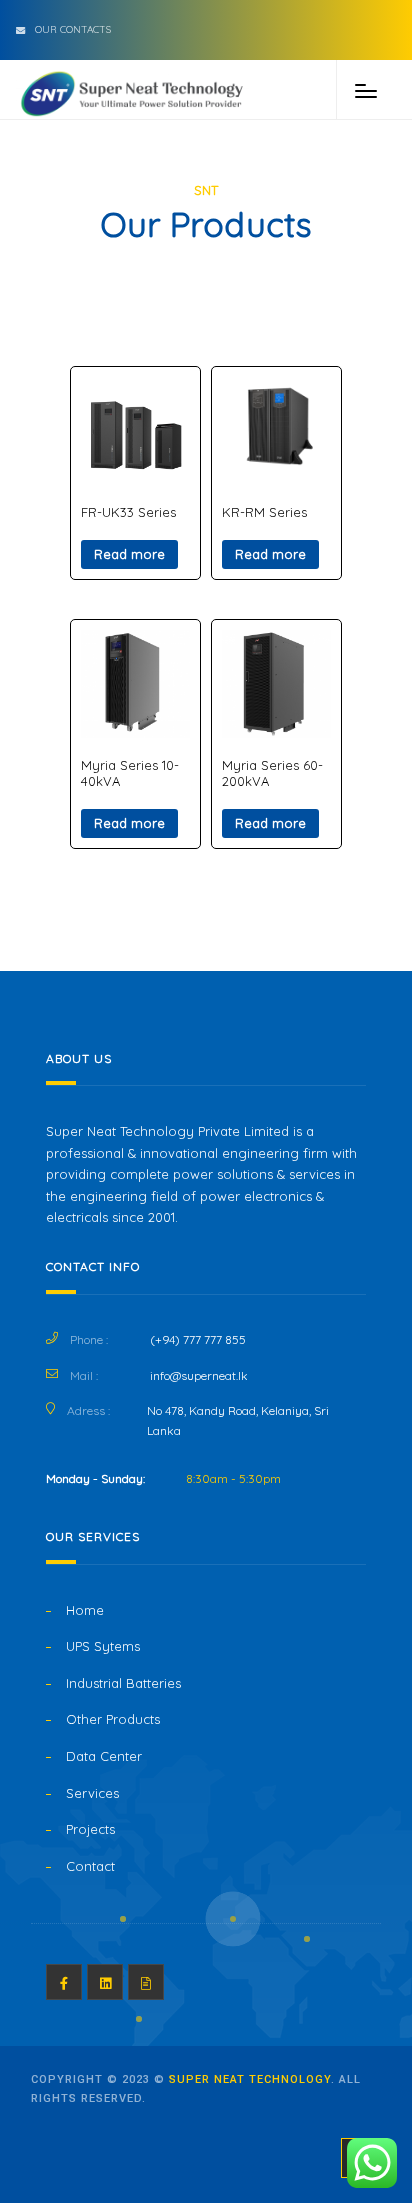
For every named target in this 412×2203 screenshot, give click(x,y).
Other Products (113, 1719)
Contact (90, 1866)
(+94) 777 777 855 (198, 1339)
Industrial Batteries (123, 1683)
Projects (90, 1829)
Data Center (104, 1756)
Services (92, 1793)
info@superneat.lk (199, 1375)
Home (85, 1610)
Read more (129, 554)
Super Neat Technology (250, 2079)
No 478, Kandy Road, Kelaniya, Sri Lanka (238, 1420)
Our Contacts (73, 29)
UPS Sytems (103, 1646)
